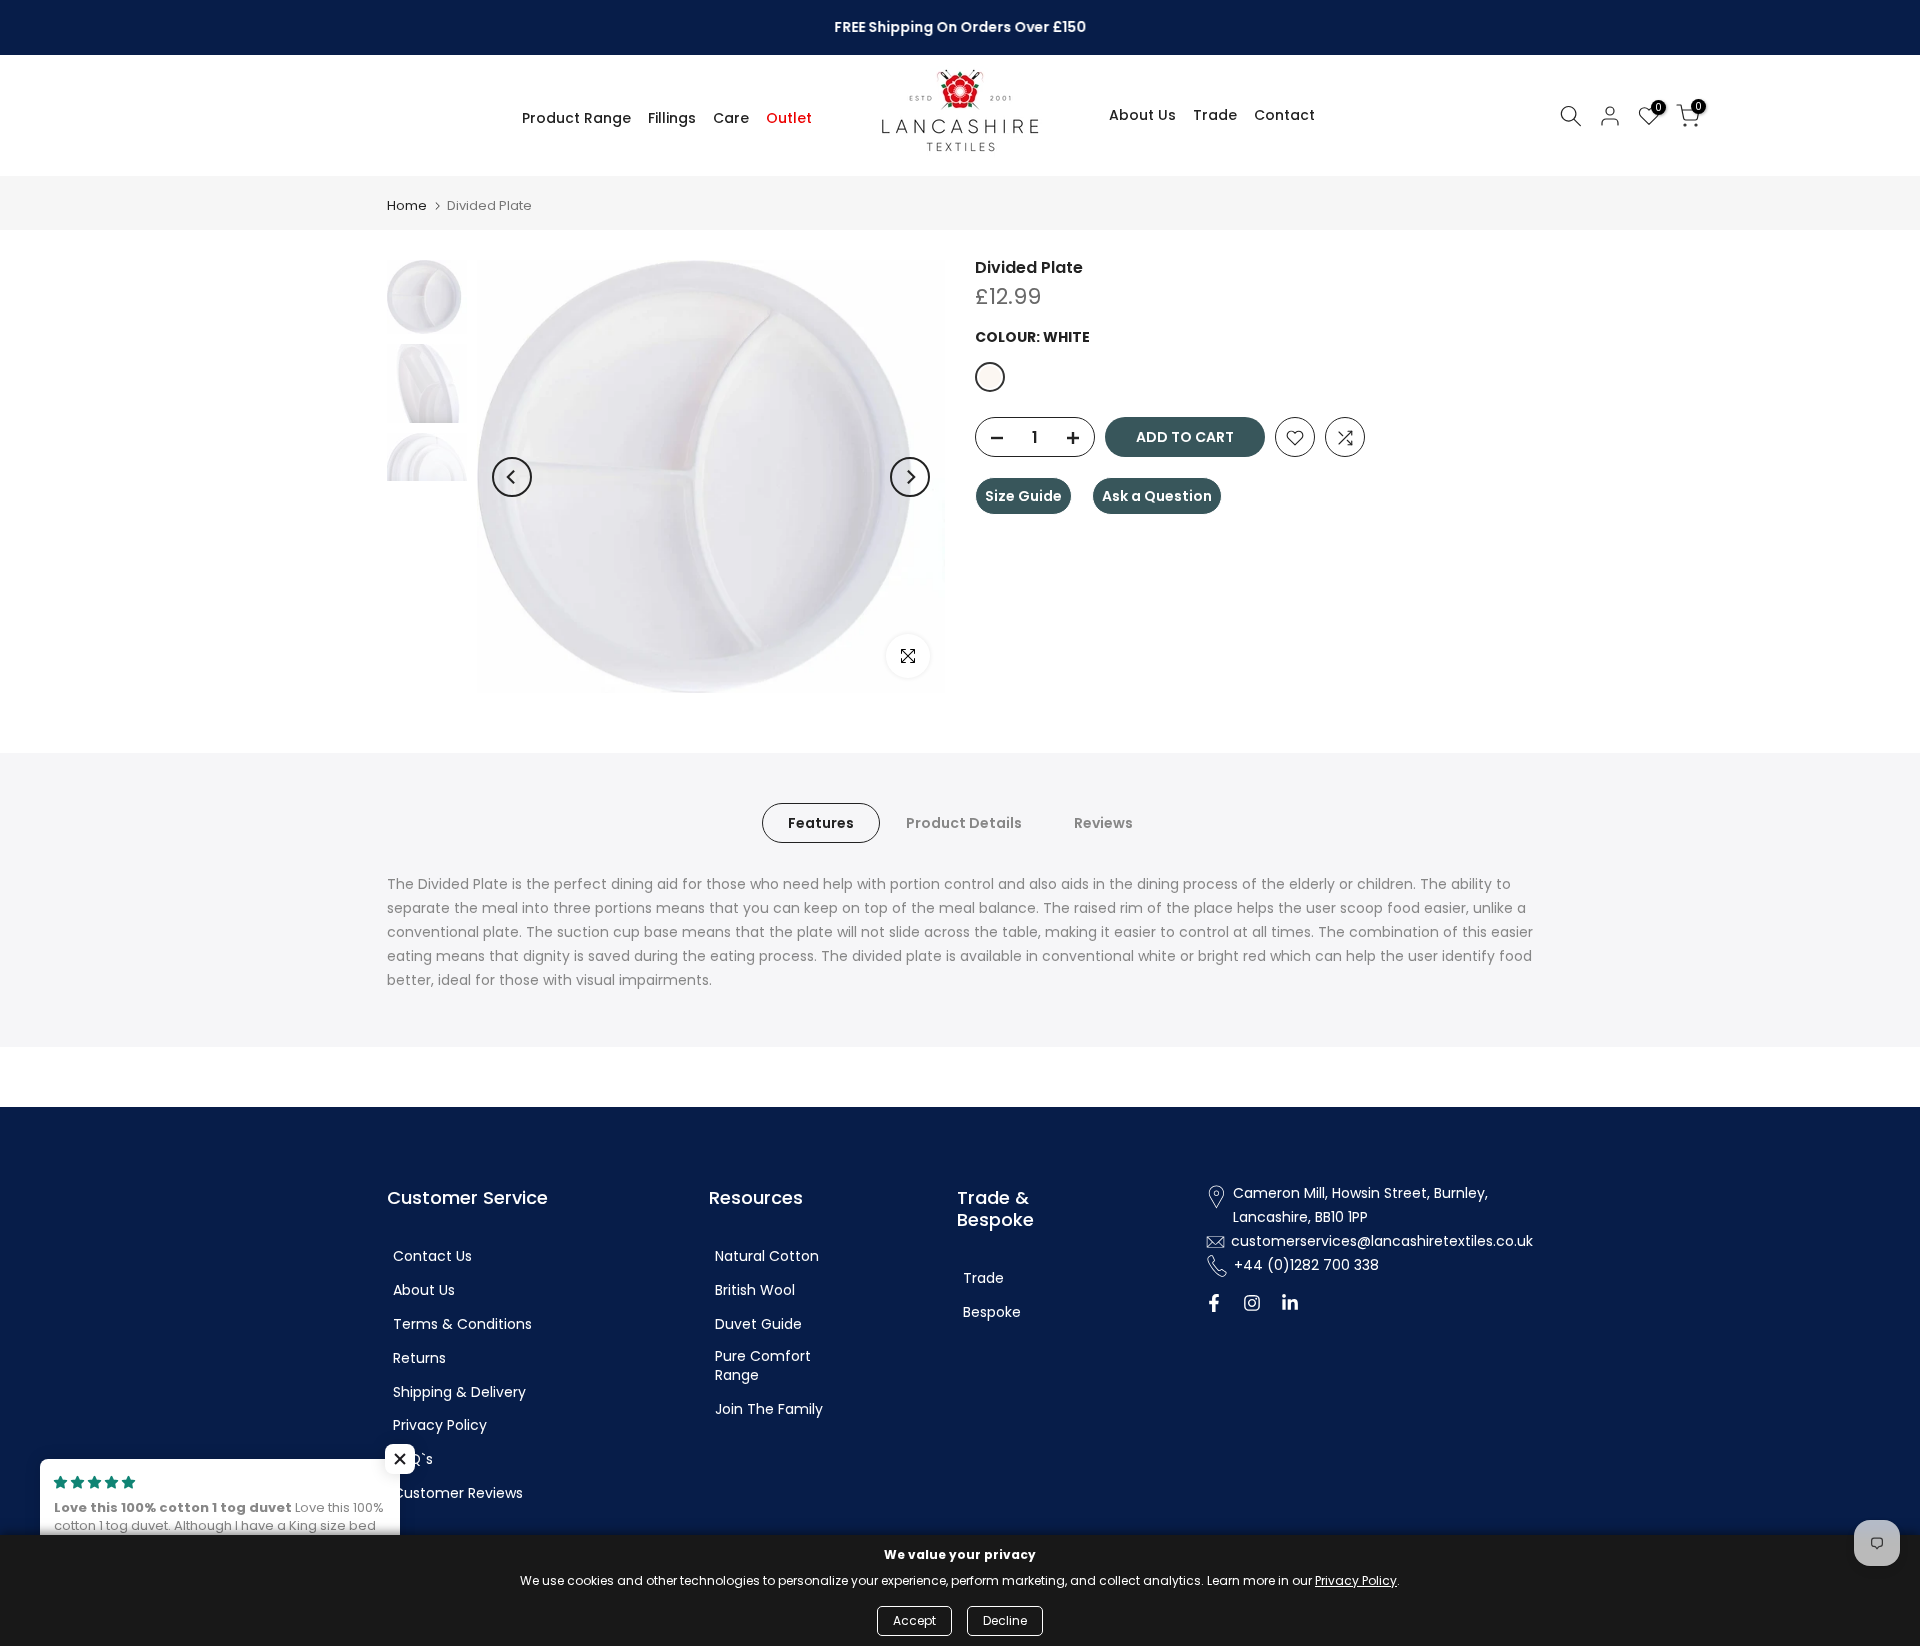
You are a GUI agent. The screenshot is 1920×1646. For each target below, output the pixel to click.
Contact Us (432, 1256)
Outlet (789, 118)
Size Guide (1023, 497)
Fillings (672, 118)
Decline (1005, 1620)
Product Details (964, 823)
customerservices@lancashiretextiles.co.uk (1382, 1241)
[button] (400, 1459)
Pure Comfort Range (763, 1366)
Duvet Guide (758, 1324)
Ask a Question (1157, 497)
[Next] (910, 477)
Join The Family (769, 1409)
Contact (1284, 115)
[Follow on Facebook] (1214, 1305)
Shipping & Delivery (459, 1392)
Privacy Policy (440, 1425)
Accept (914, 1620)
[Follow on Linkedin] (1290, 1305)
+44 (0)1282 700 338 (1306, 1265)
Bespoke (992, 1312)
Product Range (576, 118)
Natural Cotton (767, 1256)
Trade (1215, 115)
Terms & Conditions (462, 1324)
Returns (419, 1358)
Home (407, 205)
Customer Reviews (458, 1493)
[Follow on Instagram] (1252, 1305)
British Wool (755, 1290)
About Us (1142, 115)
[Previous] (512, 477)
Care (731, 118)
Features (821, 823)
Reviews (1103, 823)
